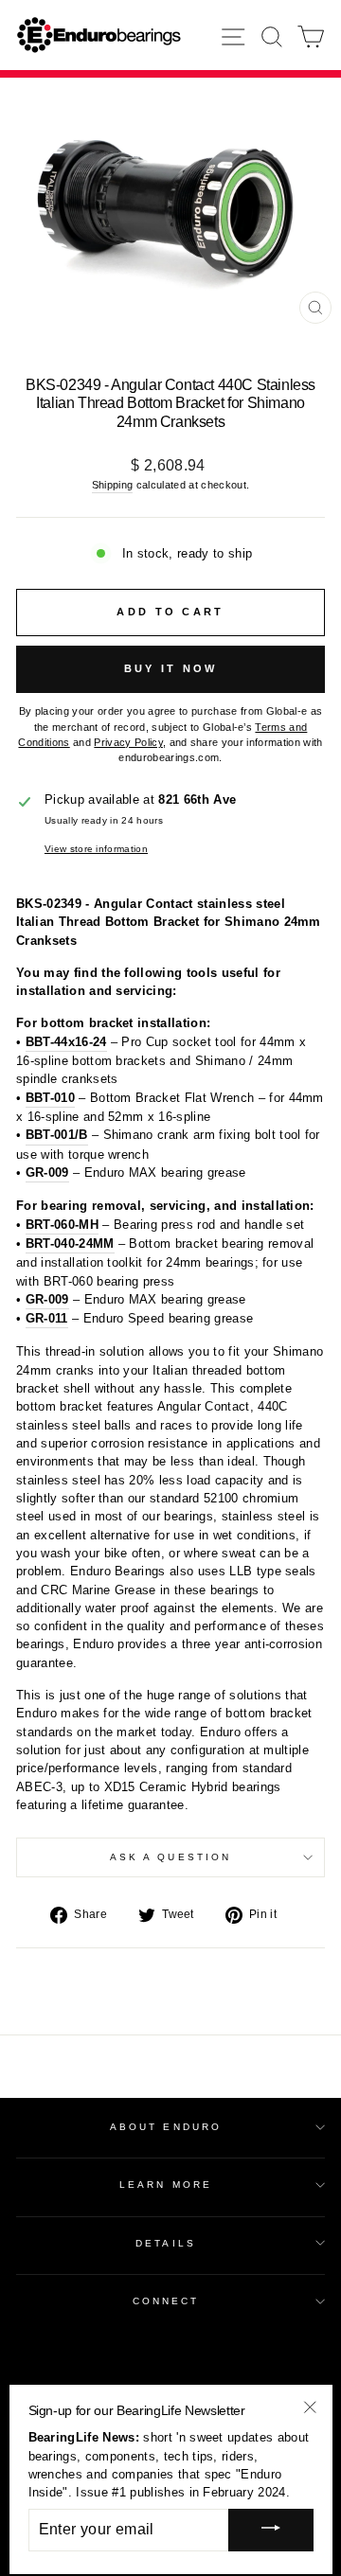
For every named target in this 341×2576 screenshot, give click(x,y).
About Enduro (166, 2127)
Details (166, 2243)
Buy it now (171, 668)
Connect (166, 2301)
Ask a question (170, 1857)
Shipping (113, 485)
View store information (96, 849)
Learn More (166, 2185)
